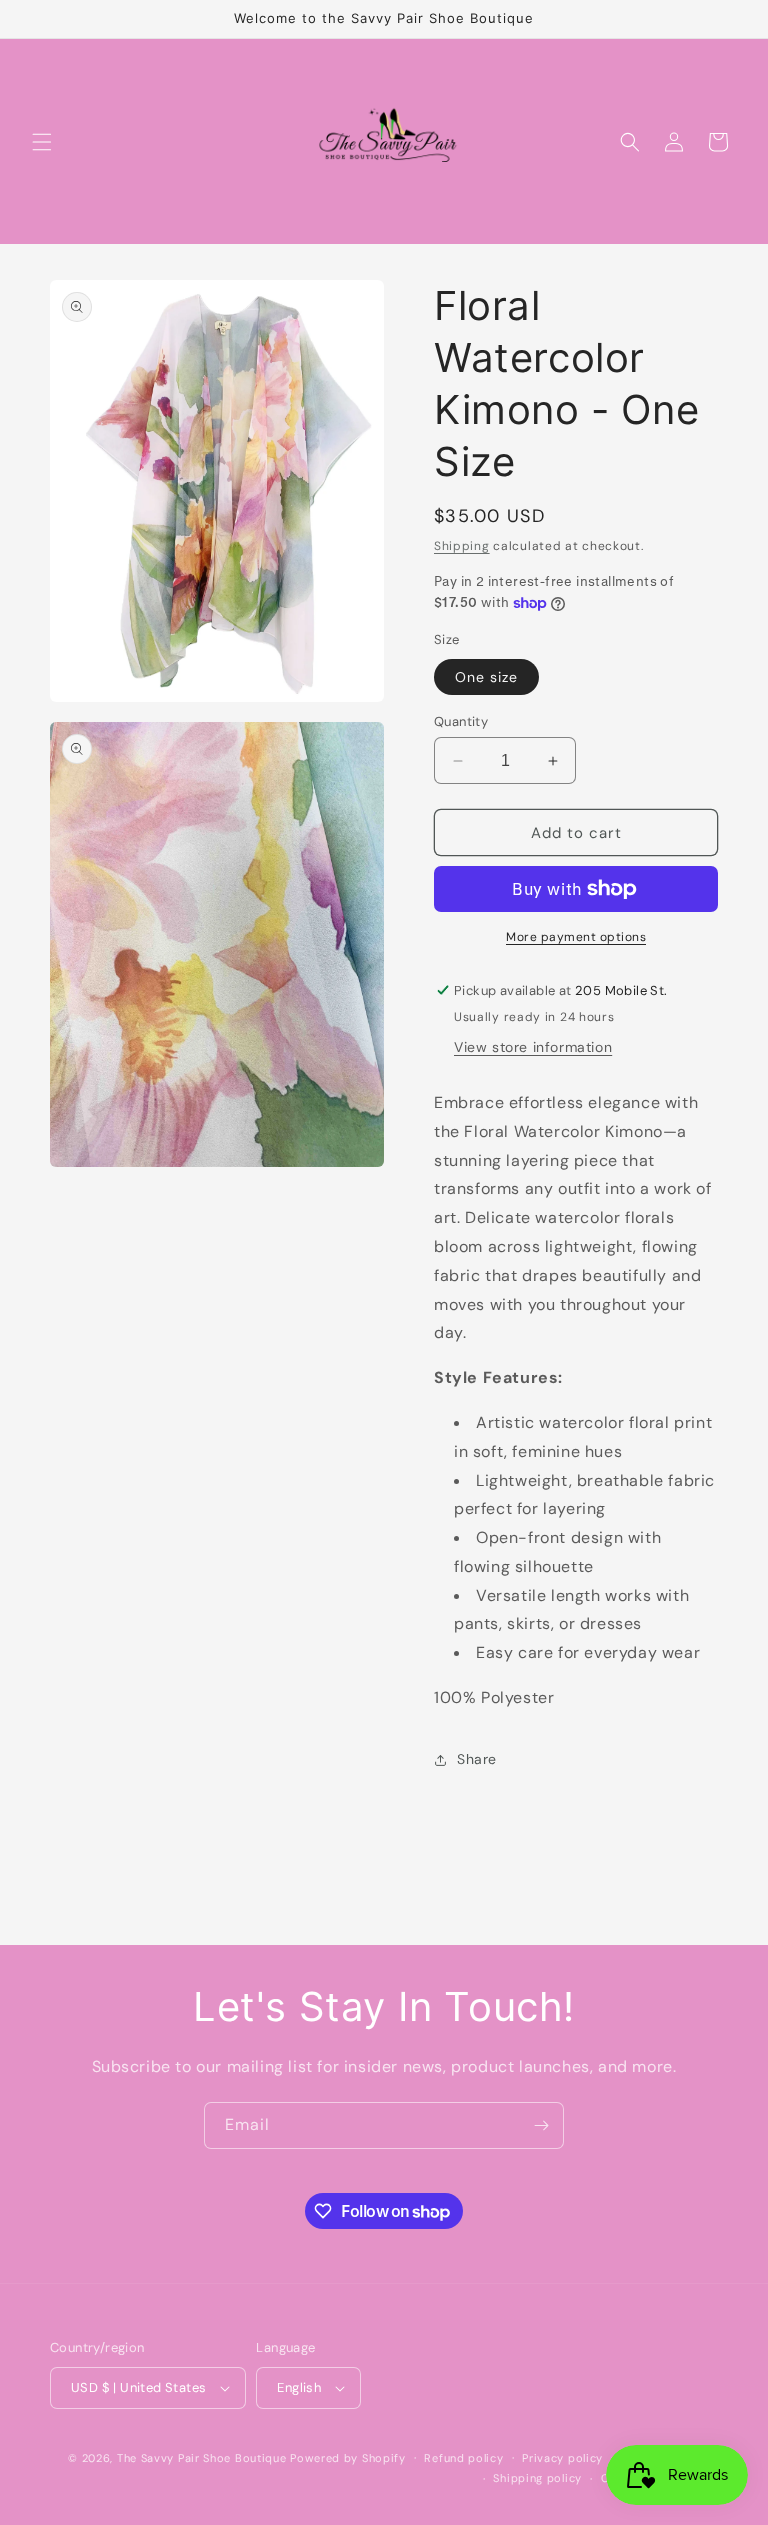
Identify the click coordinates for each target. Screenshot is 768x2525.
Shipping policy (537, 2478)
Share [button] (477, 1759)
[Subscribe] (541, 2125)
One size (486, 677)
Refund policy (463, 2458)
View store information (533, 1047)
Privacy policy (562, 2458)
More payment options (576, 937)
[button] (42, 142)
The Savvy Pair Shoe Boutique (202, 2458)
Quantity (461, 721)
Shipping (462, 546)
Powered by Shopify (348, 2458)
